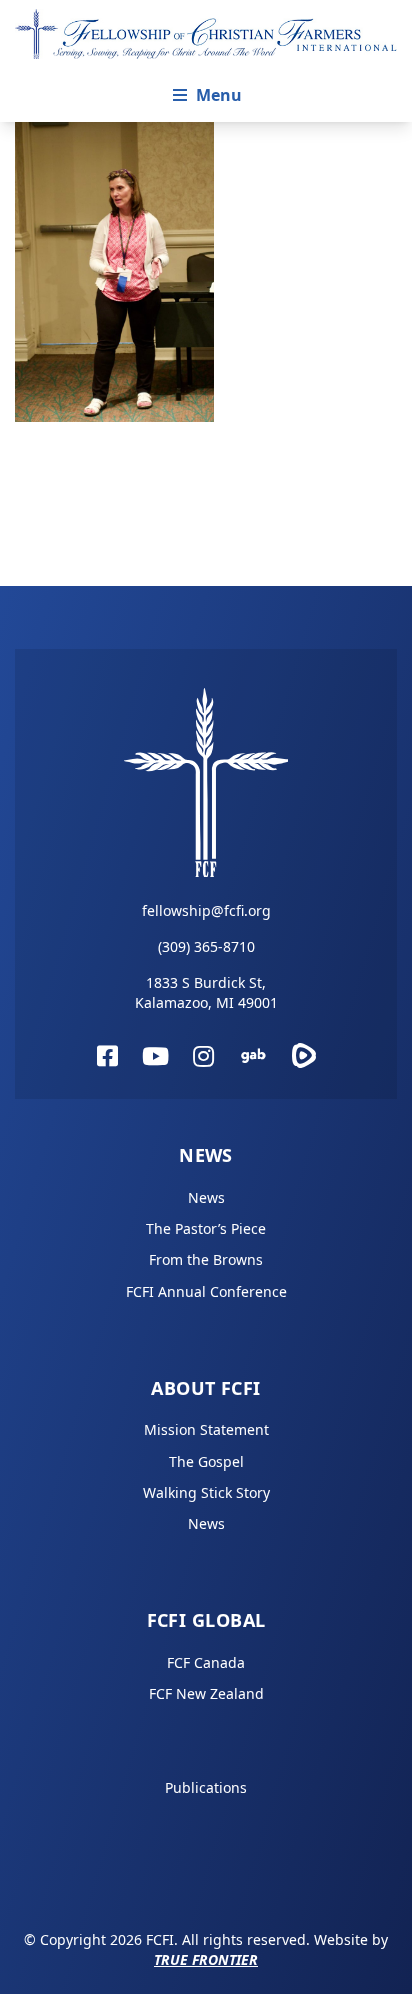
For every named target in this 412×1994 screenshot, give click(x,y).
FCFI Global (206, 1620)
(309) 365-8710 (206, 946)
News (206, 1155)
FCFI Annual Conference (206, 1291)
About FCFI (206, 1388)
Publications (206, 1787)
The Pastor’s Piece (206, 1228)
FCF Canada (206, 1662)
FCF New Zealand (206, 1693)
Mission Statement (206, 1429)
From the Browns (206, 1259)
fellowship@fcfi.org (206, 910)
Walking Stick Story (206, 1492)
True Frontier (206, 1959)
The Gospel (206, 1461)
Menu (219, 95)
